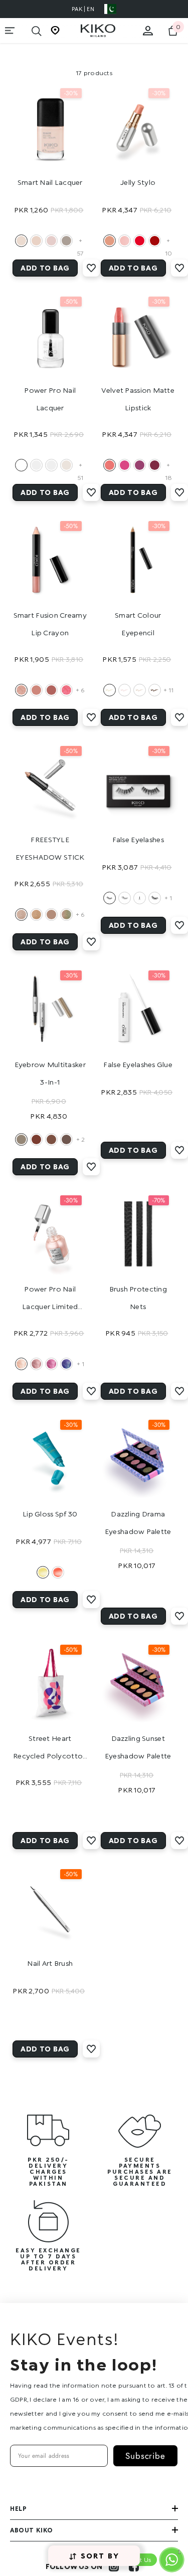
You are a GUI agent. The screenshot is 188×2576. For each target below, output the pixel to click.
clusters (140, 898)
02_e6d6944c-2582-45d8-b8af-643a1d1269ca (21, 690)
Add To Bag (45, 268)
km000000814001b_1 (21, 915)
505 (155, 241)
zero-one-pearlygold (110, 690)
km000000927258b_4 (66, 1364)
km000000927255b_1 (21, 1364)
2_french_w (36, 465)
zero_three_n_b (36, 241)
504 (140, 241)
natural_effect (110, 898)
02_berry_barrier (58, 1572)
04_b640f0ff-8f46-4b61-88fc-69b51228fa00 (51, 690)
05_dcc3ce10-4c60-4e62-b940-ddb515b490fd (66, 1139)
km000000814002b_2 (36, 915)
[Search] (37, 31)
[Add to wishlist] (91, 268)
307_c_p (125, 465)
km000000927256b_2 (36, 1364)
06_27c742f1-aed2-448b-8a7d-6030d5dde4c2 (66, 690)
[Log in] (148, 31)
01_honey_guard (43, 1572)
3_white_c (51, 465)
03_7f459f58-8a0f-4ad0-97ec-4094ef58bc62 (36, 1139)
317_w (155, 465)
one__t (21, 465)
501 (125, 241)
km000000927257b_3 (51, 1364)
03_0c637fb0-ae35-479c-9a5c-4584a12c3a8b (36, 690)
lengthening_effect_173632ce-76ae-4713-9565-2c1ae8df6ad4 (125, 898)
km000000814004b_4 (66, 915)
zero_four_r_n (51, 241)
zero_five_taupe (66, 241)
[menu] (10, 31)
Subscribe (145, 2456)
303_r (110, 465)
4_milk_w (66, 465)
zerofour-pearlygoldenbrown (155, 690)
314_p (140, 465)
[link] (48, 2148)
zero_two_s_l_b (21, 241)
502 (110, 241)
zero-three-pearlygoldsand (140, 690)
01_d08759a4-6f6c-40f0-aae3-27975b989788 (21, 1139)
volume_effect (155, 898)
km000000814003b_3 (51, 915)
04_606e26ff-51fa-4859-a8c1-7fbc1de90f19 (51, 1139)
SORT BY (100, 2556)
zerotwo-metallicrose (125, 690)
